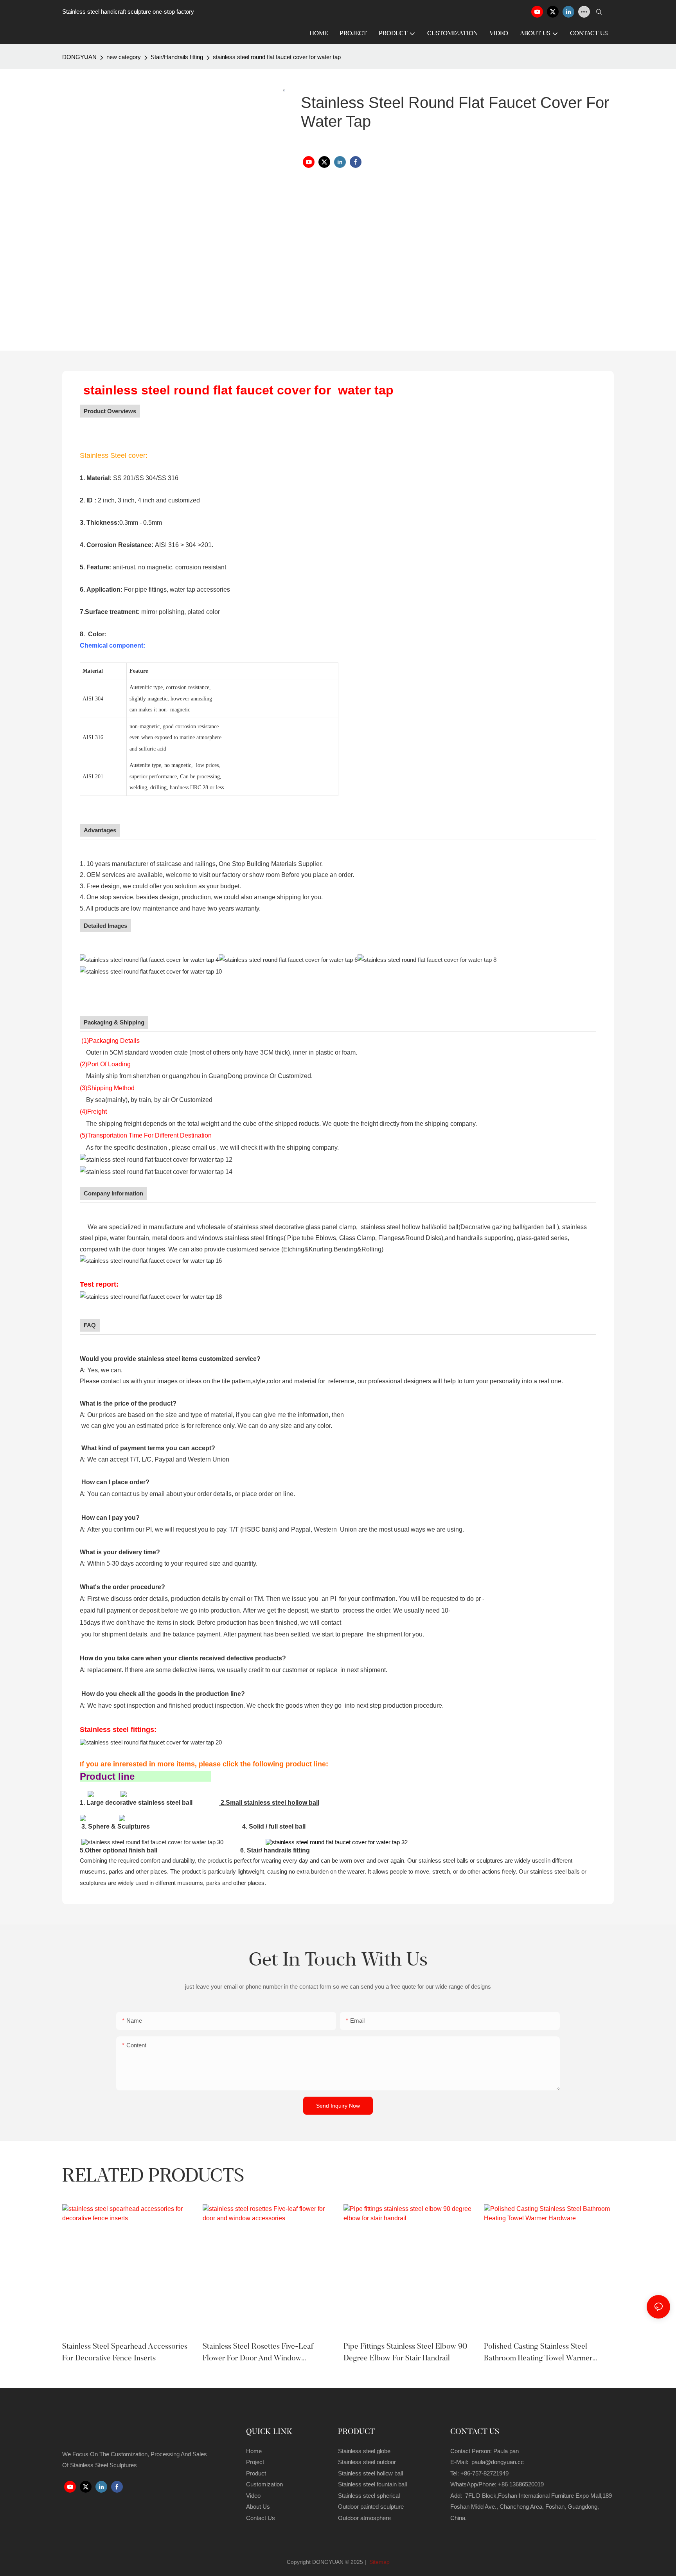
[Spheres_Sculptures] (83, 1818)
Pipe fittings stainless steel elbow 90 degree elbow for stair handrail (405, 2353)
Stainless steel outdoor (368, 2462)
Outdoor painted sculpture (371, 2507)
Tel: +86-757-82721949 (479, 2473)
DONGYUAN (79, 57)
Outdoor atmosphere (364, 2518)
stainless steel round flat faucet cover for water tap (277, 57)
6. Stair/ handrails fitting (275, 1850)
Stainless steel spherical (369, 2496)
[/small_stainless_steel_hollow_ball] (124, 1794)
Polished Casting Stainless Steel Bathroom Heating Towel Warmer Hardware (538, 2354)
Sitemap (379, 2562)
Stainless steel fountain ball (372, 2484)
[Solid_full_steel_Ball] (122, 1818)
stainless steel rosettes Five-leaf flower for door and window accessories (258, 2354)
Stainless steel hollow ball (370, 2473)
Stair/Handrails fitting (177, 57)
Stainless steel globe (364, 2451)
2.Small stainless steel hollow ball (270, 1803)
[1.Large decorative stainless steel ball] (91, 1794)
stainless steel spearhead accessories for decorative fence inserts (125, 2353)
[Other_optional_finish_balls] (152, 1842)
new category (124, 57)
